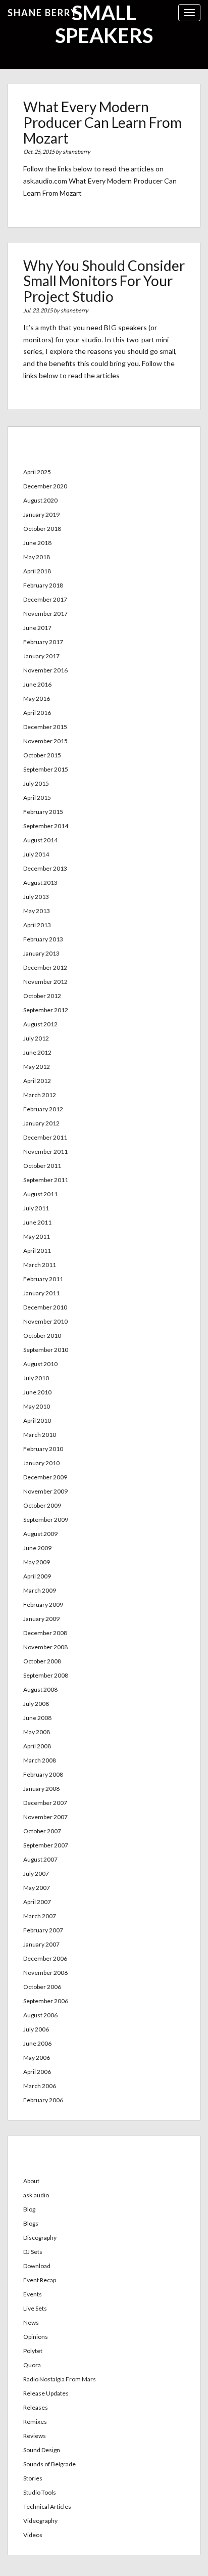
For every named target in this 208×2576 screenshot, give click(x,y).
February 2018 (43, 585)
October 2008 (42, 1661)
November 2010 (45, 1321)
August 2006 (40, 2015)
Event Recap (40, 2280)
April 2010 (37, 1420)
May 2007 (37, 1888)
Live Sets (35, 2308)
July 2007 (36, 1873)
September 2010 (46, 1350)
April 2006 (37, 2072)
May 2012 (37, 1067)
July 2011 (36, 1208)
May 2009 (37, 1562)
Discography (40, 2238)
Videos (33, 2535)
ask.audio (36, 2195)
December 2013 (45, 868)
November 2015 (45, 741)
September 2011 (46, 1180)
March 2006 (40, 2086)
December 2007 (45, 1803)
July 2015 (36, 783)
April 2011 (37, 1251)
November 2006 (45, 1973)
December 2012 (45, 967)
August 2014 (40, 840)
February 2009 (43, 1605)
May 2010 (37, 1406)
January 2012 (41, 1123)
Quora (32, 2365)
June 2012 (37, 1052)
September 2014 (46, 826)
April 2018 (37, 571)
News (31, 2322)
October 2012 (42, 996)
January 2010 (41, 1463)
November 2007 (45, 1817)
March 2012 (40, 1095)
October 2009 (42, 1505)
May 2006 (37, 2058)
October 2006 (42, 1987)
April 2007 (37, 1902)
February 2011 (43, 1279)
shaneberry (76, 151)
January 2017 (41, 656)
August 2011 (40, 1194)
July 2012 (36, 1038)
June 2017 (37, 628)
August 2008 (40, 1689)
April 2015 (37, 798)
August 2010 (40, 1364)
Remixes (35, 2422)
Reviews (35, 2436)
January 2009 (41, 1619)
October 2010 (42, 1336)
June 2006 (37, 2043)
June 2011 (37, 1222)
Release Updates (46, 2393)
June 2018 (37, 543)
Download (37, 2266)
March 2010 (40, 1435)
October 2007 (42, 1831)
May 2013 (37, 911)
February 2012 (43, 1109)
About (31, 2181)
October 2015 (42, 755)
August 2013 (40, 883)
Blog (29, 2209)
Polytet (33, 2351)
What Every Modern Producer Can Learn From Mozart (102, 122)
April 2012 (37, 1081)
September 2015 (46, 769)
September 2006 (46, 2001)
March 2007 (40, 1916)
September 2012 (46, 1010)
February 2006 (43, 2100)
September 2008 (46, 1675)
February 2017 (43, 642)
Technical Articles (47, 2506)
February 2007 (43, 1930)
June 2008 (37, 1718)
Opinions (36, 2337)
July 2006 (36, 2029)
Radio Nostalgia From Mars (60, 2379)
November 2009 (45, 1491)
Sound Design (42, 2450)
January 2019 (41, 514)
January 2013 (41, 953)
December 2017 (45, 599)
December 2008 (45, 1633)
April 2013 (37, 925)
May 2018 (37, 557)
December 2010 (45, 1307)
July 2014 (36, 854)
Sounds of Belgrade (49, 2464)
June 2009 (37, 1548)
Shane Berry (43, 13)
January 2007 (41, 1944)
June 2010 (37, 1392)
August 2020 (40, 500)
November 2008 (45, 1647)
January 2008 (41, 1789)
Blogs (31, 2223)
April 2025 (37, 472)
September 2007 (46, 1845)
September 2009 (46, 1520)
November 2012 (45, 982)
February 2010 (43, 1449)
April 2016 (37, 713)
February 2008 (43, 1774)
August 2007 (40, 1859)
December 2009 (45, 1477)
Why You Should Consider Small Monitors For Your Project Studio (104, 281)
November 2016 (45, 670)
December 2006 (45, 1958)
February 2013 (43, 939)
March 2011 (40, 1265)
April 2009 (37, 1576)
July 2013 (36, 897)
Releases (36, 2407)
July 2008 (36, 1704)
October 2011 (42, 1166)
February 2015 (43, 812)
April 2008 (37, 1746)
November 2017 (45, 614)
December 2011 (45, 1137)
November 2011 (45, 1151)
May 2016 (37, 698)
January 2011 (41, 1293)
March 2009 (40, 1590)
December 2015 (45, 727)
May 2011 (37, 1236)
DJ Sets (33, 2252)
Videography (40, 2521)
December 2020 (45, 486)
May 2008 (37, 1732)
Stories (33, 2478)
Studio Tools (40, 2492)
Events (33, 2294)
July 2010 (36, 1378)
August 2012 (40, 1024)
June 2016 (37, 684)
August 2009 (40, 1534)
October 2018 (42, 529)
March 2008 (40, 1760)
